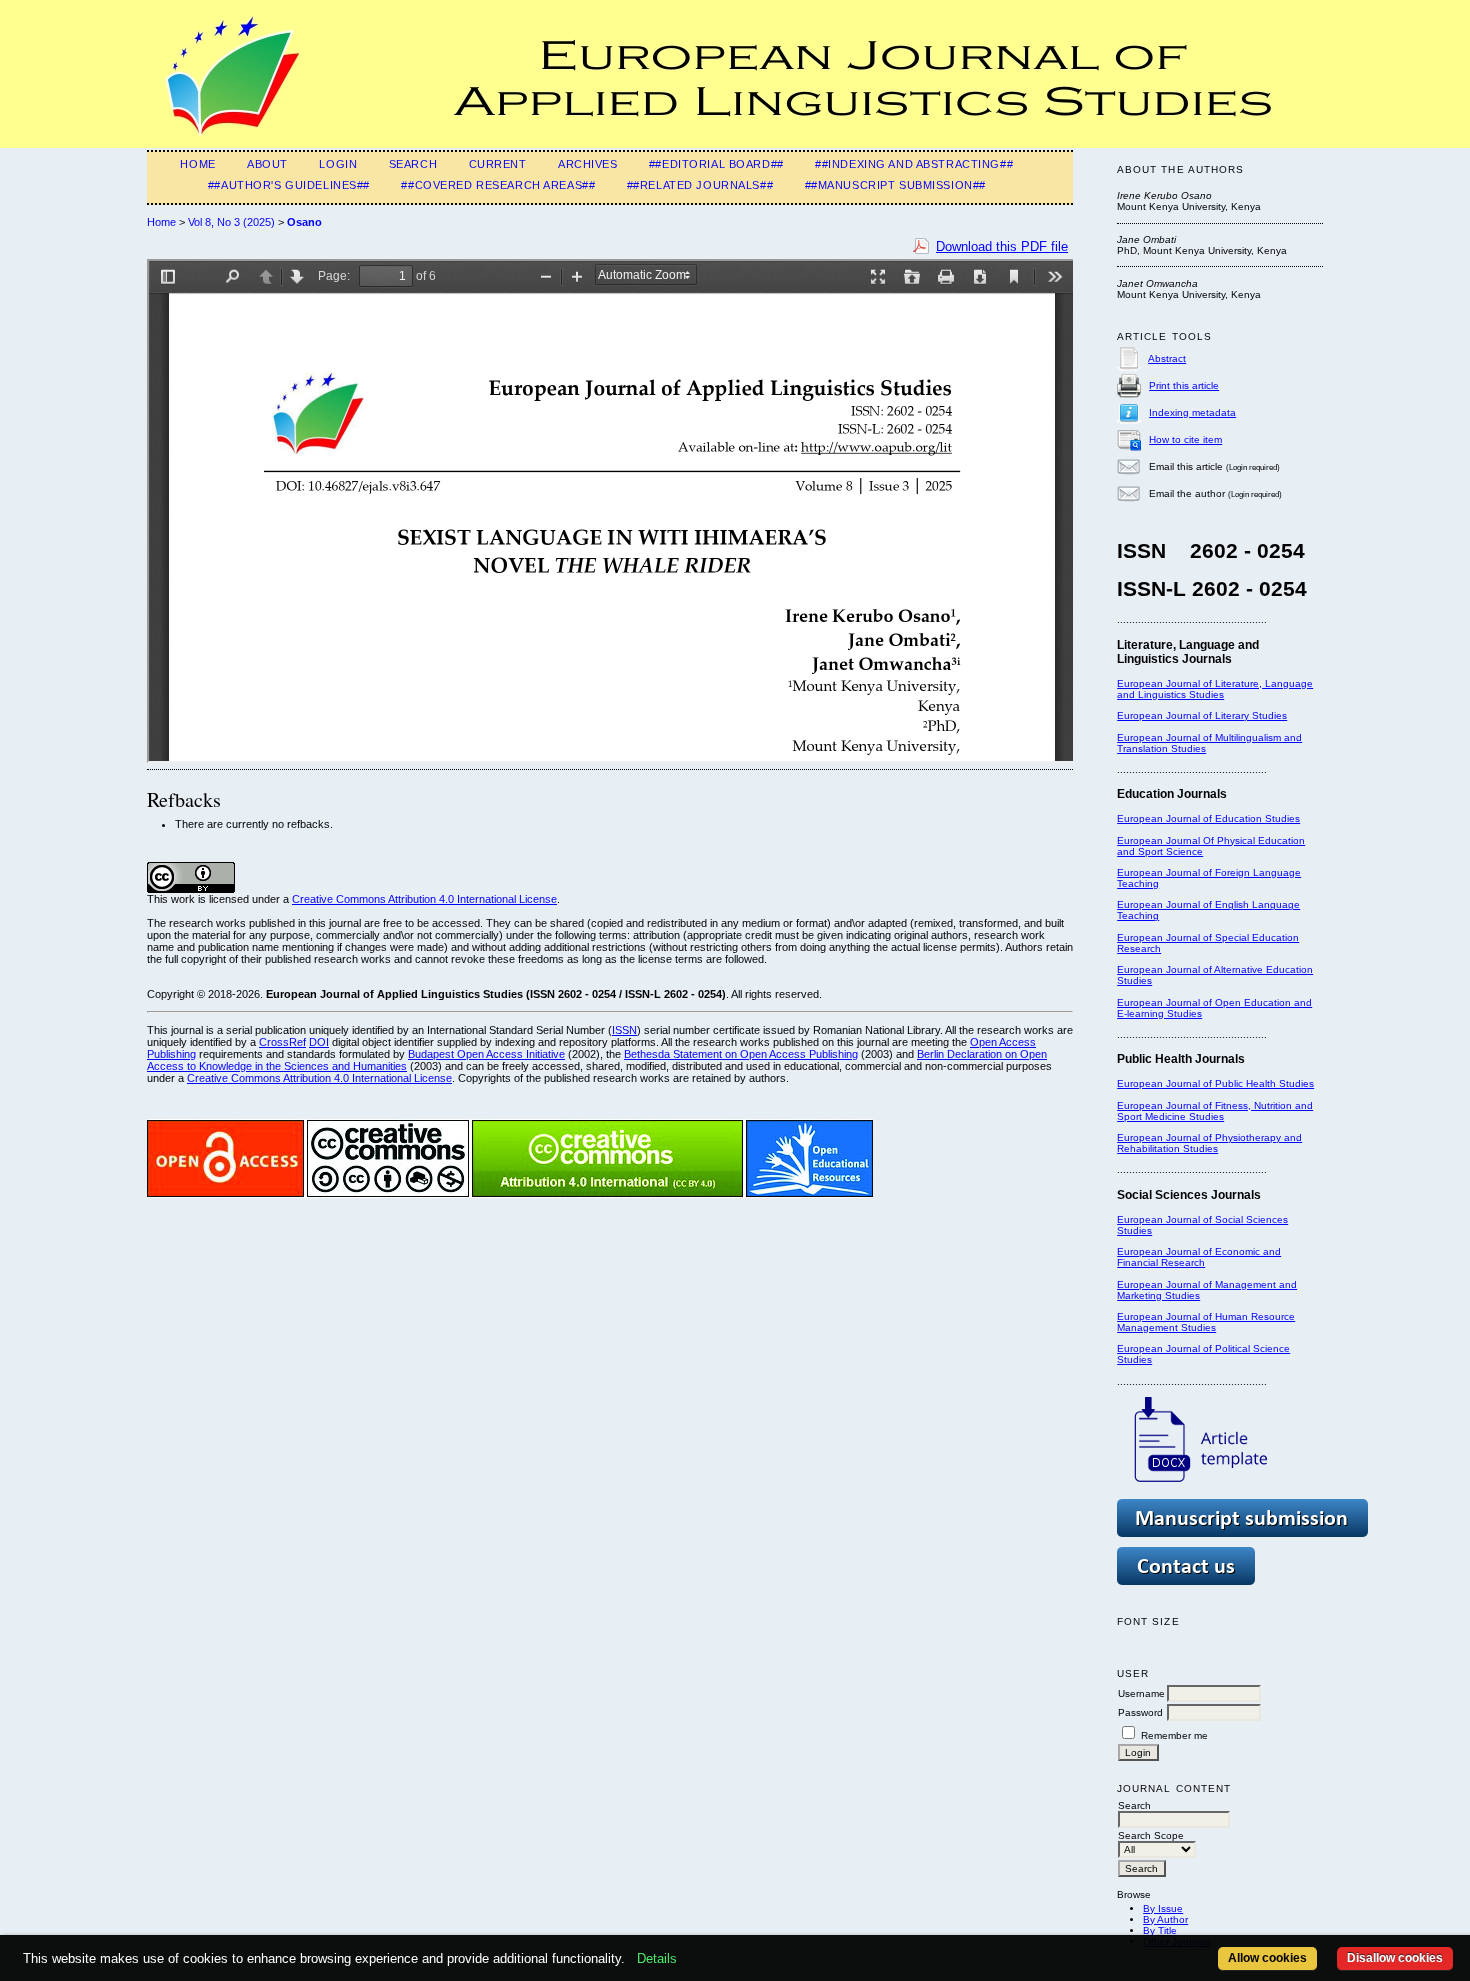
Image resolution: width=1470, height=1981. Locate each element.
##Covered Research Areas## (498, 185)
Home (197, 164)
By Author (1165, 1919)
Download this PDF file (1002, 246)
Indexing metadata (1192, 412)
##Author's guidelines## (289, 185)
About (267, 164)
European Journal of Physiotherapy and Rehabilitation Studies (1209, 1143)
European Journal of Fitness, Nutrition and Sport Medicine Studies (1215, 1111)
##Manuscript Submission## (895, 185)
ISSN (624, 1030)
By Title (1160, 1930)
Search (413, 164)
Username (1141, 1693)
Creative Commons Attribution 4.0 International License (424, 899)
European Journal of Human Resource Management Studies (1206, 1322)
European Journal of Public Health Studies (1215, 1083)
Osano (304, 222)
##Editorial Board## (716, 164)
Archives (588, 164)
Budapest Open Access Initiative (486, 1054)
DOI (319, 1042)
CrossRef (282, 1042)
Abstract (1167, 358)
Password (1140, 1712)
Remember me (1174, 1735)
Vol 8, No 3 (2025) (231, 222)
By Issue (1163, 1908)
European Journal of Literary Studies (1202, 715)
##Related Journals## (700, 185)
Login (338, 164)
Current (498, 164)
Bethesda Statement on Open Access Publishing (741, 1054)
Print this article (1184, 385)
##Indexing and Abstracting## (914, 164)
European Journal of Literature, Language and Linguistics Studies (1215, 689)
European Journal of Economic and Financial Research (1199, 1257)
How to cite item (1185, 439)
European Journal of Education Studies (1208, 818)
